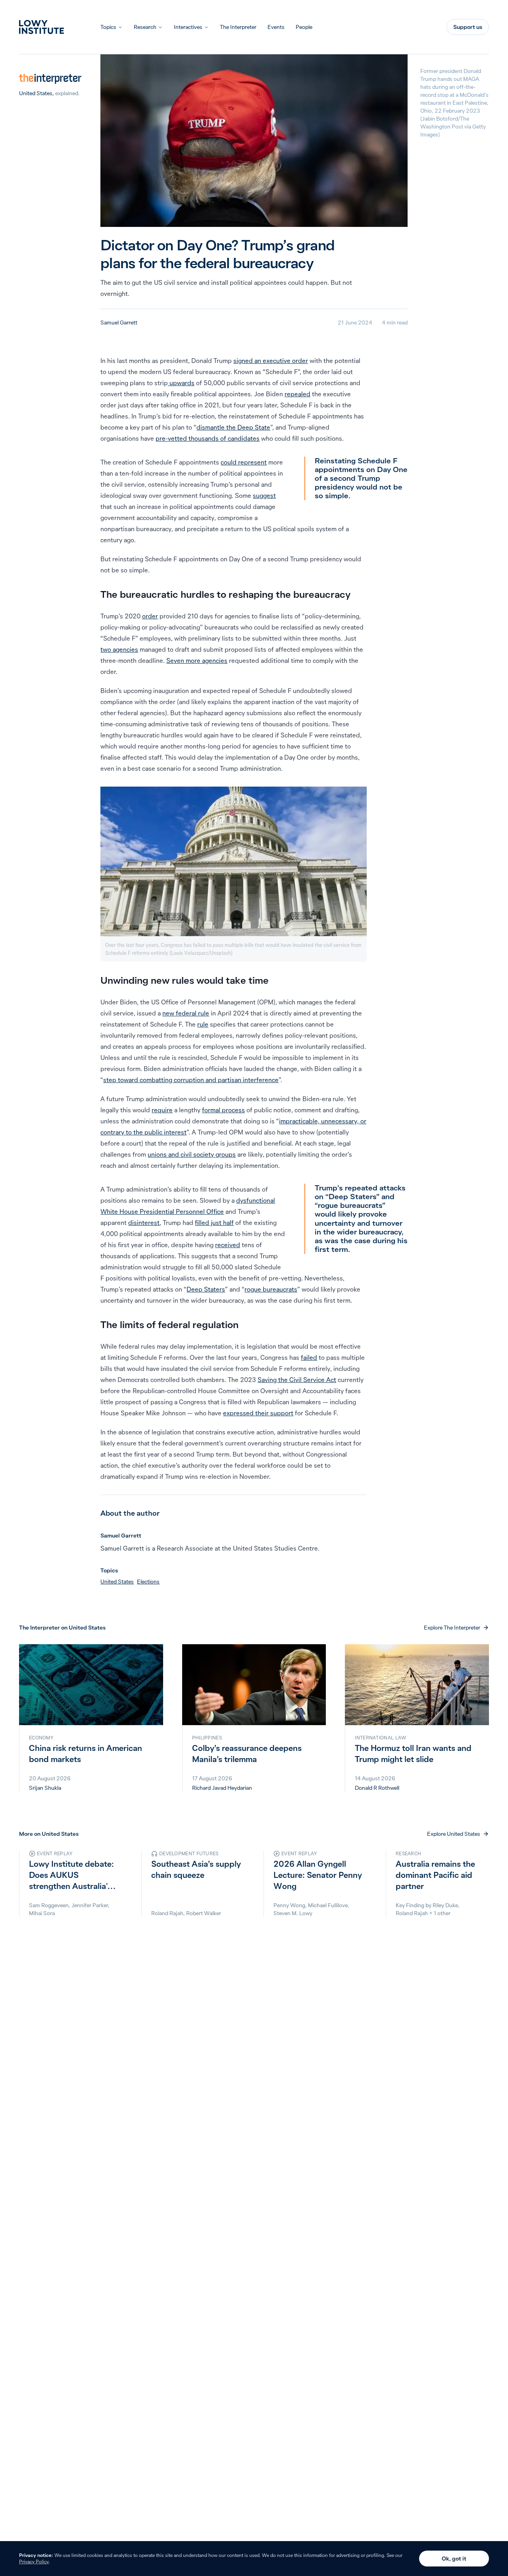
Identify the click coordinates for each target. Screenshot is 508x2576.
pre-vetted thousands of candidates (208, 438)
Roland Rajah (167, 1913)
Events (276, 27)
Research (145, 27)
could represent (244, 462)
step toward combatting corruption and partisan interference (191, 1080)
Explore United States (454, 1834)
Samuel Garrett (119, 322)
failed (309, 1357)
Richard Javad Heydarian (222, 1788)
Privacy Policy (34, 2562)
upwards (181, 383)
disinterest (144, 1223)
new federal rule (186, 1013)
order (150, 616)
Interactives (188, 27)
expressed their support (258, 1413)
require (162, 1110)
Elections (148, 1582)
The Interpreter (238, 27)
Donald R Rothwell (377, 1788)
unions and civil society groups (192, 1154)
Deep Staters (206, 1289)
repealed (297, 394)
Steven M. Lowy (293, 1913)
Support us (468, 27)
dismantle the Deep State (233, 427)
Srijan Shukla (45, 1788)
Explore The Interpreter (452, 1628)
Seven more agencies (197, 660)
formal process (223, 1110)
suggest (264, 495)
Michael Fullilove (328, 1905)
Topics (108, 27)
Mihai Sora (42, 1913)
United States (36, 93)
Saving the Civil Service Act (297, 1380)
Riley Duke (445, 1905)
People (304, 27)
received (228, 1245)
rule (203, 1024)
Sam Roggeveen (49, 1905)
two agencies (119, 649)
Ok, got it (454, 2559)
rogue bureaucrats (271, 1289)
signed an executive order (271, 361)
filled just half (214, 1223)
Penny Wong (289, 1905)
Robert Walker (204, 1913)
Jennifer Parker (90, 1905)
